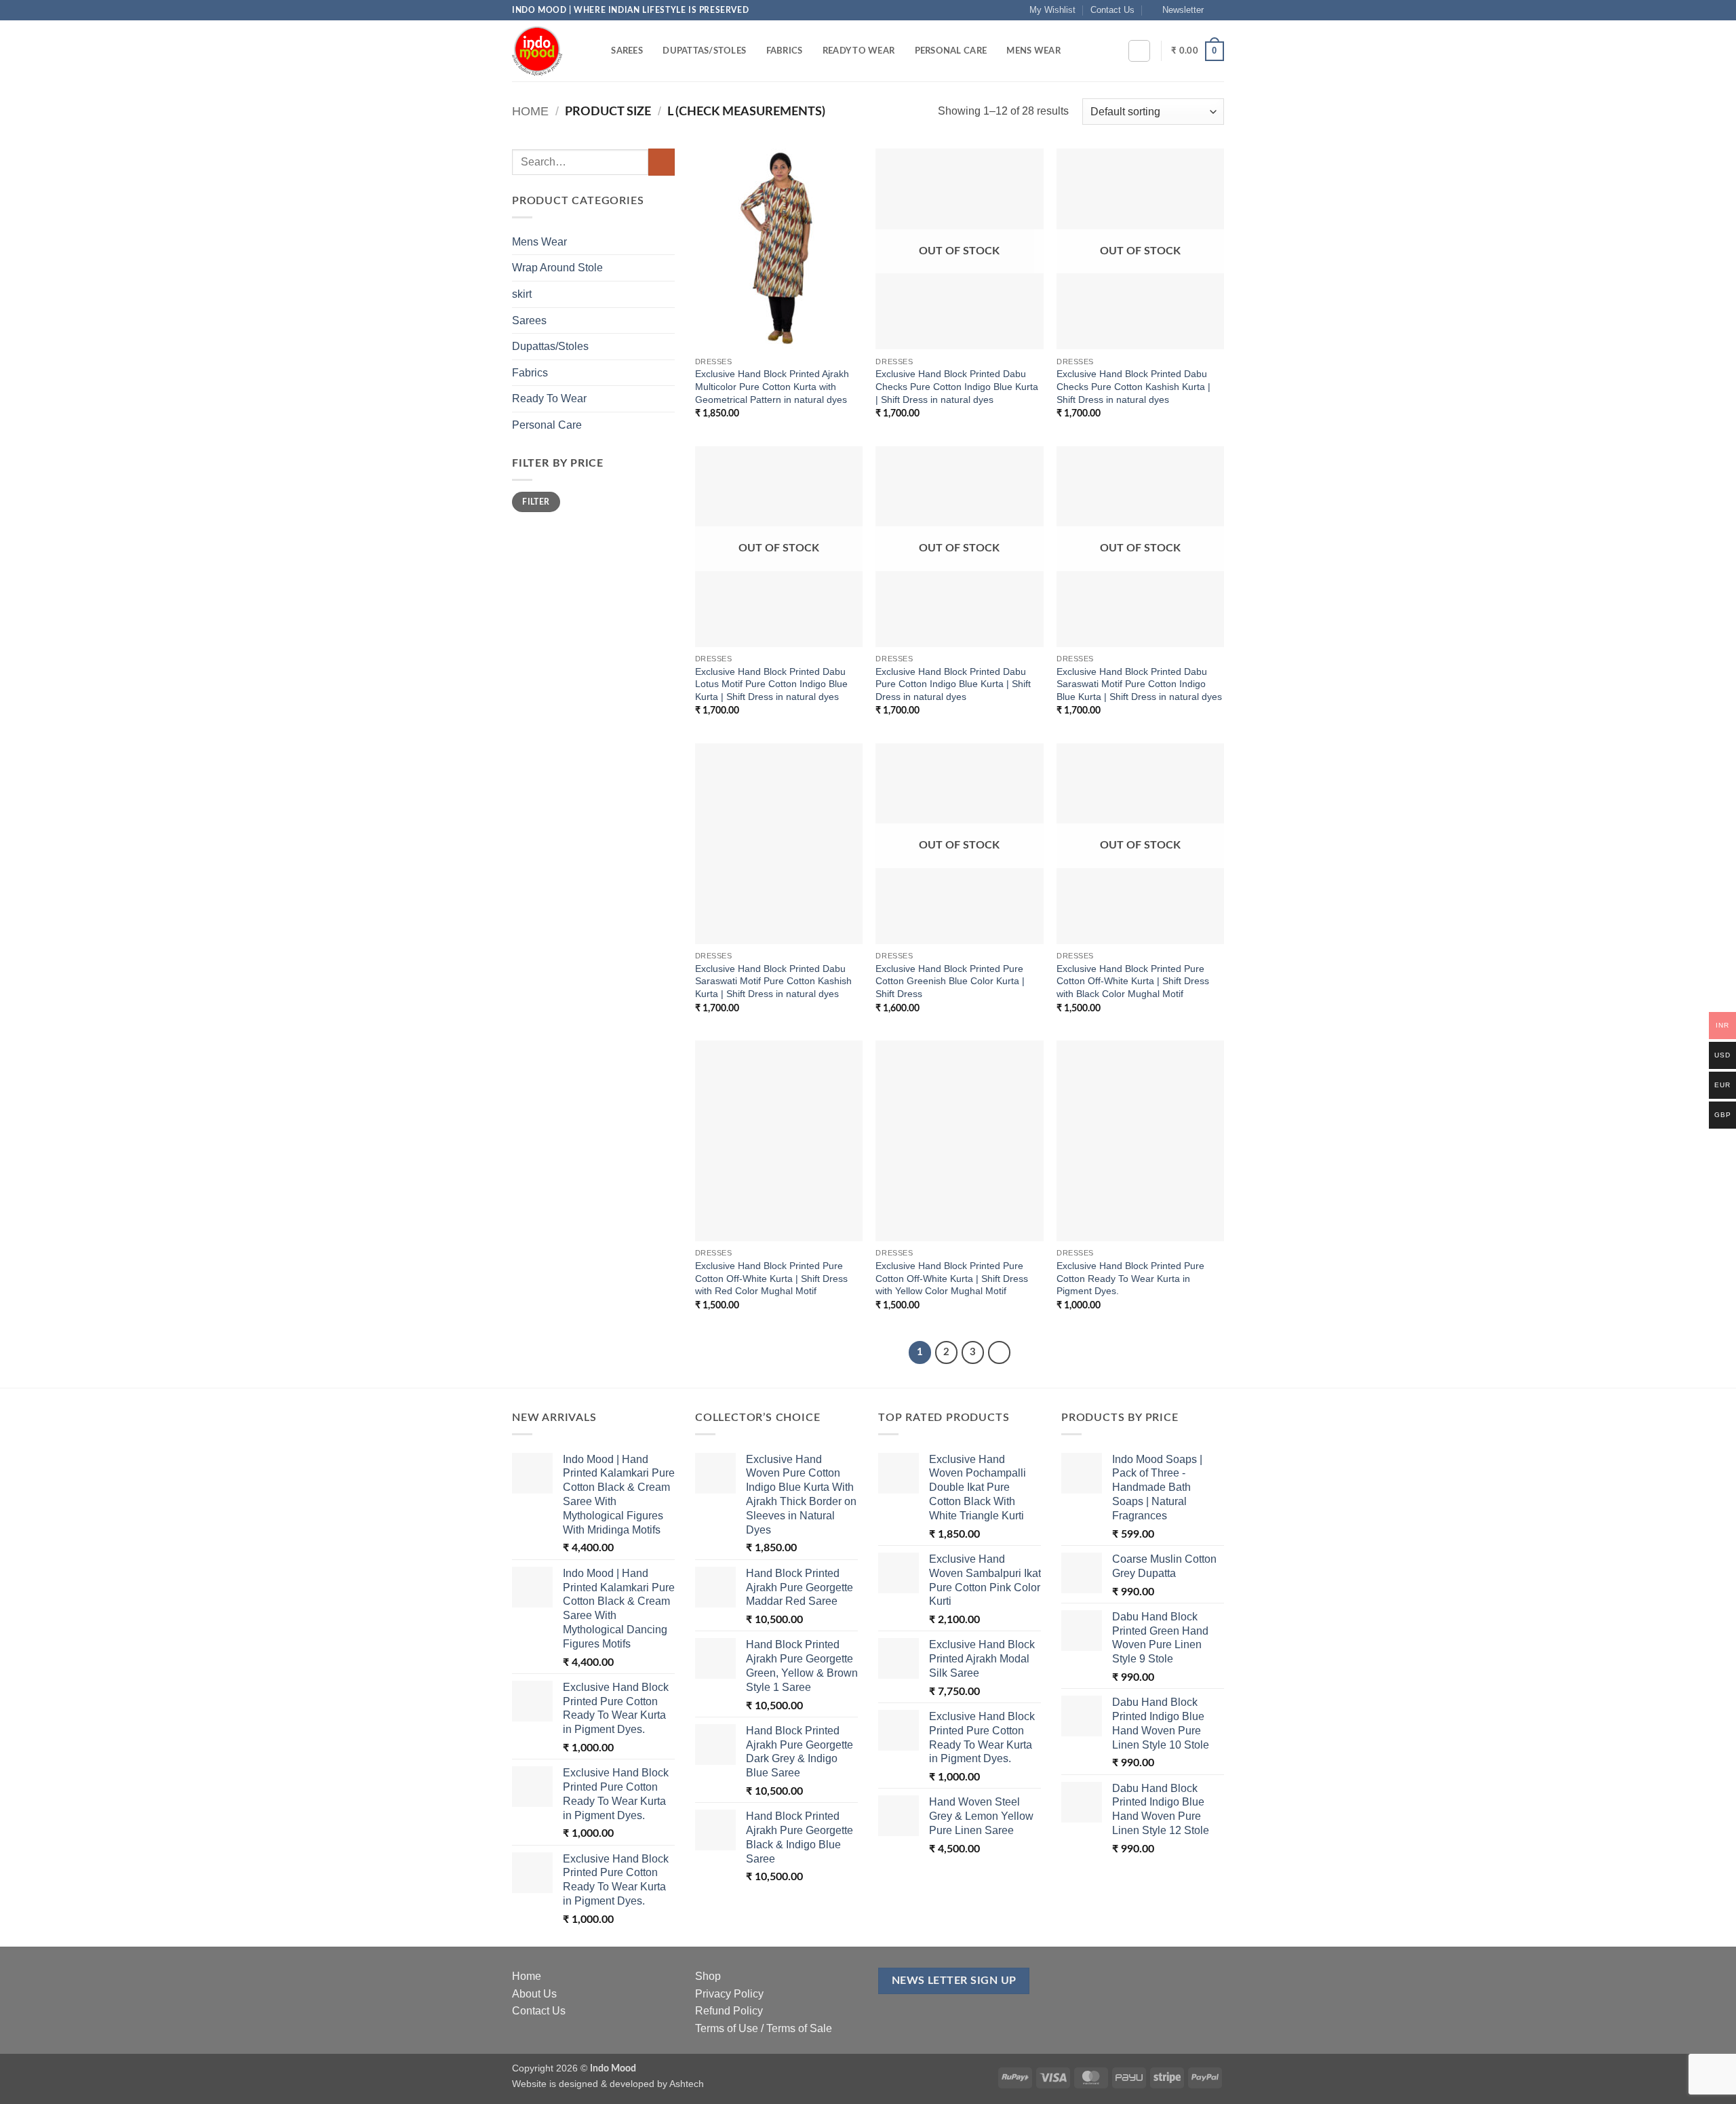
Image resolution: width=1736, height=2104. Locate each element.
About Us (534, 1994)
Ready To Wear (859, 51)
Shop (708, 1976)
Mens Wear (1033, 51)
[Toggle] (667, 241)
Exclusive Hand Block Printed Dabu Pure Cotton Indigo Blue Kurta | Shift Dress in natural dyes (953, 684)
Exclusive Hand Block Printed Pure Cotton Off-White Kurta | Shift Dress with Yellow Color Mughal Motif (952, 1278)
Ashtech (687, 2084)
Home (530, 111)
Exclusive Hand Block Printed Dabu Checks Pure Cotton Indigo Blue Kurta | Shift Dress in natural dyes (957, 386)
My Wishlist (1052, 10)
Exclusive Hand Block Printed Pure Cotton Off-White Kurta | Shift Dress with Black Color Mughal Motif (1133, 981)
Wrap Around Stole (557, 268)
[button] (1177, 10)
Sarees (627, 51)
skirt (522, 294)
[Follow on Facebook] (1217, 10)
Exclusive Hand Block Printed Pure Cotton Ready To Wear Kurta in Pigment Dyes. (1130, 1278)
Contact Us (1112, 10)
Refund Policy (729, 2011)
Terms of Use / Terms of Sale (764, 2028)
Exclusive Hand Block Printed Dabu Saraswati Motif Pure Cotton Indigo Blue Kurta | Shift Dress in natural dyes (1139, 684)
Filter (536, 502)
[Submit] (662, 162)
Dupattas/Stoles (704, 51)
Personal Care (951, 51)
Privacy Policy (729, 1994)
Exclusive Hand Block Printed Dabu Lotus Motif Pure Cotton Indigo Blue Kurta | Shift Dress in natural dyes (771, 684)
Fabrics (785, 51)
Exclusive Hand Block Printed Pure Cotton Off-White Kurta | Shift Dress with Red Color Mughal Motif (771, 1278)
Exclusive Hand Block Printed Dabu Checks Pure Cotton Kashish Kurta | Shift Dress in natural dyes (1133, 386)
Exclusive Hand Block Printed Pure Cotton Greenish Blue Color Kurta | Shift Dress (950, 981)
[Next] (1000, 1352)
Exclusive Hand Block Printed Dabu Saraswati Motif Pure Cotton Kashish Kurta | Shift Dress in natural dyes (773, 981)
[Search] (596, 51)
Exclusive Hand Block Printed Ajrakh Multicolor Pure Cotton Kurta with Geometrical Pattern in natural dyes (772, 386)
